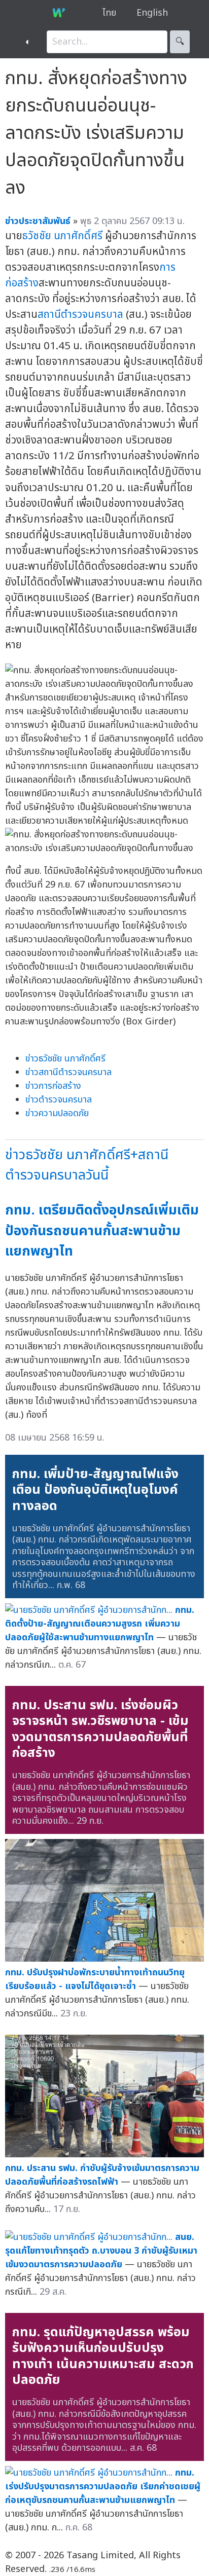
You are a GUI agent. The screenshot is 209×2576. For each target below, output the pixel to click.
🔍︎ (180, 42)
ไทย (109, 13)
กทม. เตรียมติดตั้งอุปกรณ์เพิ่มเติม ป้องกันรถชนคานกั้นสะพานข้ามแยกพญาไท (102, 1231)
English (152, 13)
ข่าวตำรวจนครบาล (59, 1100)
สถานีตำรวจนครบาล (80, 315)
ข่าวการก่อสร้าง (53, 1086)
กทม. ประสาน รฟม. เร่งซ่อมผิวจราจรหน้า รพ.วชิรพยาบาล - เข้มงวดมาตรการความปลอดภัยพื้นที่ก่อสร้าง (100, 1729)
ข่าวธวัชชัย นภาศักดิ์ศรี (65, 1059)
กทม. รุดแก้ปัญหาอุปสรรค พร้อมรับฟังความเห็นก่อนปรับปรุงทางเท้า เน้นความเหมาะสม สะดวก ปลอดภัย (103, 2356)
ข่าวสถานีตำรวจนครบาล (68, 1072)
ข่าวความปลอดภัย (57, 1113)
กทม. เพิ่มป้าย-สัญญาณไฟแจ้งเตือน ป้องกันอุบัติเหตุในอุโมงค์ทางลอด (95, 1490)
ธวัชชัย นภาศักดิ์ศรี (62, 236)
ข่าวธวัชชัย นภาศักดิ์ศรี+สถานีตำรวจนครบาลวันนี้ (87, 1165)
